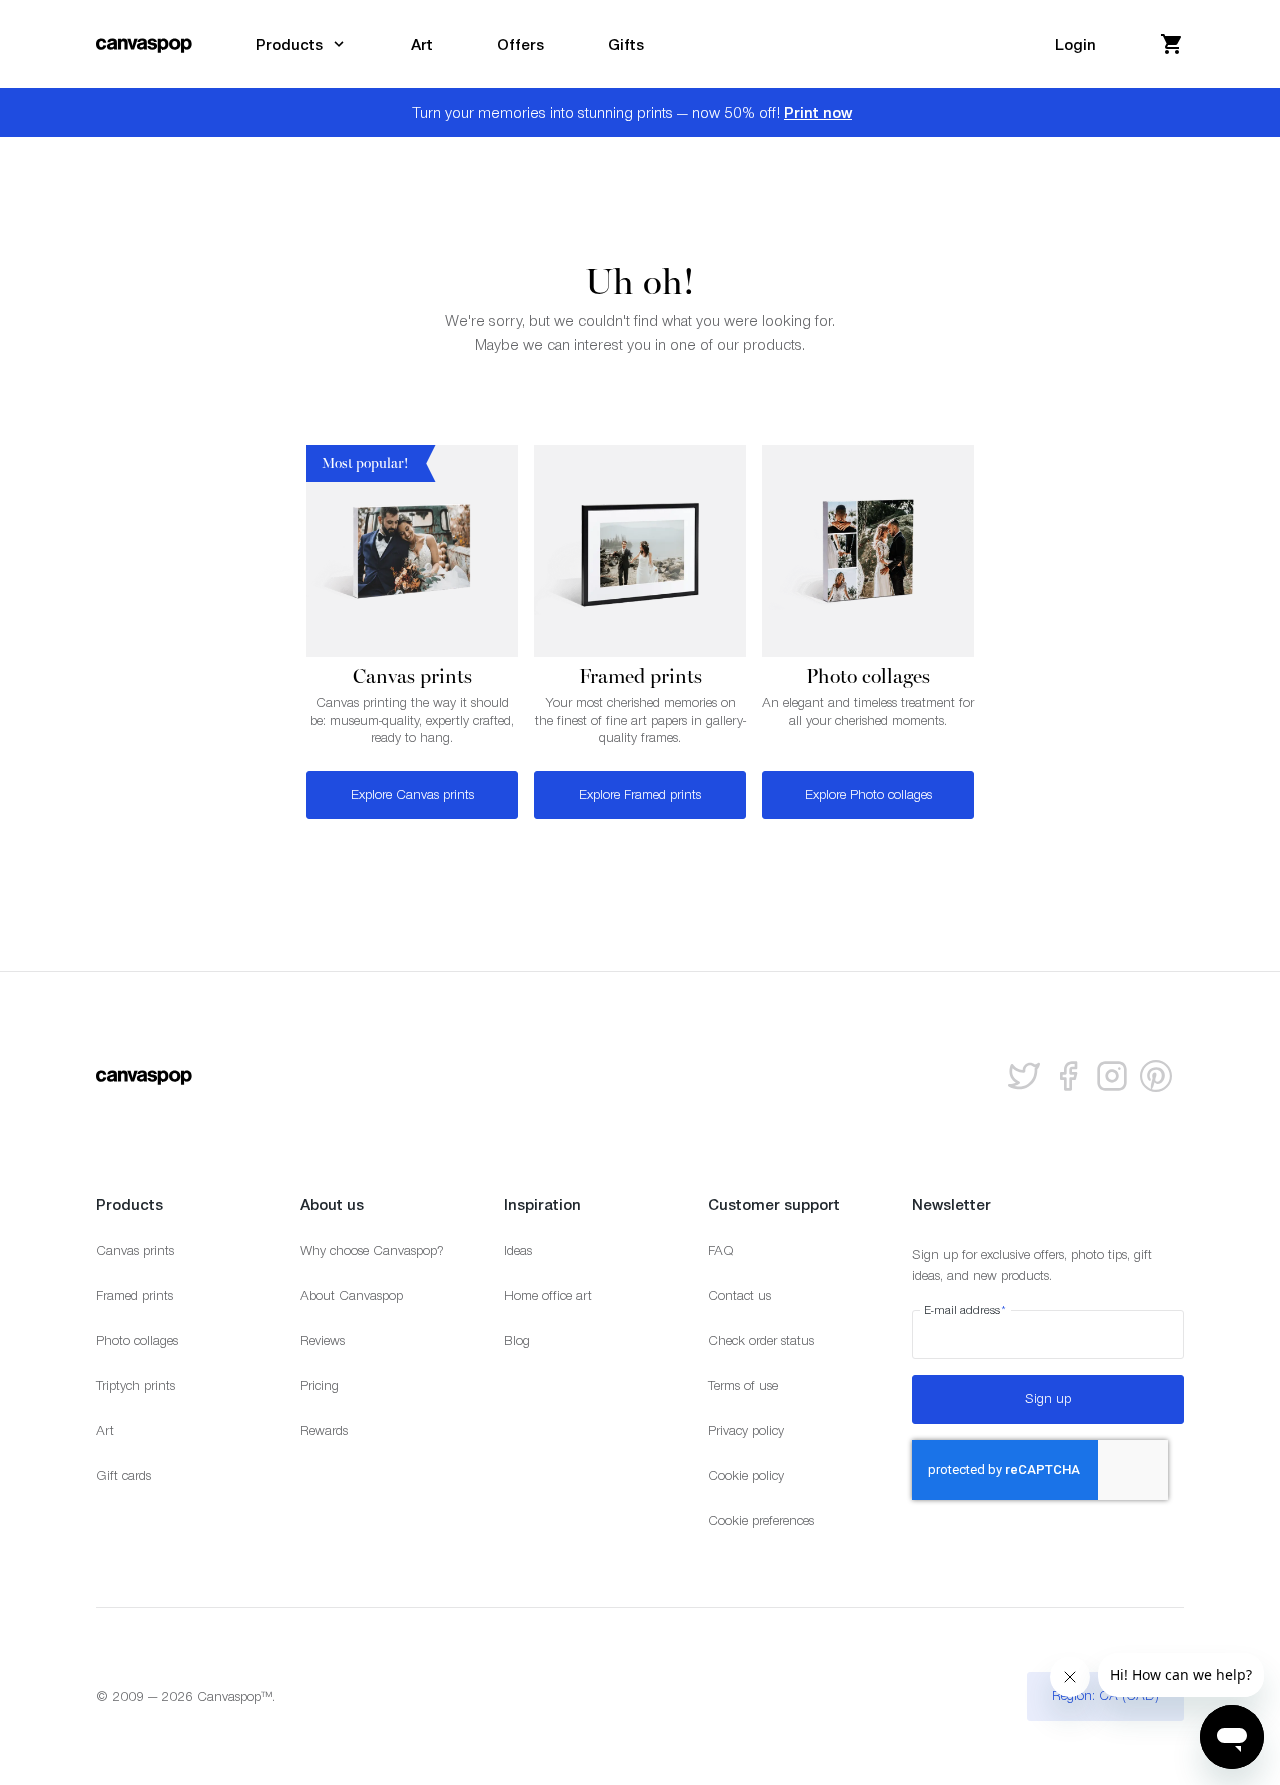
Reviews (322, 1340)
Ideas (518, 1250)
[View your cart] (1172, 44)
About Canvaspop (351, 1295)
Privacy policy (746, 1430)
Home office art (548, 1295)
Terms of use (743, 1385)
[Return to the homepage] (144, 44)
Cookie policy (746, 1475)
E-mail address (965, 1310)
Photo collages (137, 1340)
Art (105, 1430)
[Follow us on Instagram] (1112, 1076)
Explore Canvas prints (412, 794)
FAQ (721, 1250)
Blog (517, 1340)
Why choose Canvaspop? (372, 1250)
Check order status (761, 1340)
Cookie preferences (761, 1520)
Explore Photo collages (868, 794)
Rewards (324, 1430)
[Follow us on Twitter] (1024, 1076)
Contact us (739, 1295)
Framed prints (134, 1295)
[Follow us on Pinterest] (1156, 1076)
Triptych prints (135, 1385)
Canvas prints (135, 1250)
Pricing (319, 1385)
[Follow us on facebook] (1068, 1076)
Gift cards (123, 1475)
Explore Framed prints (640, 794)
